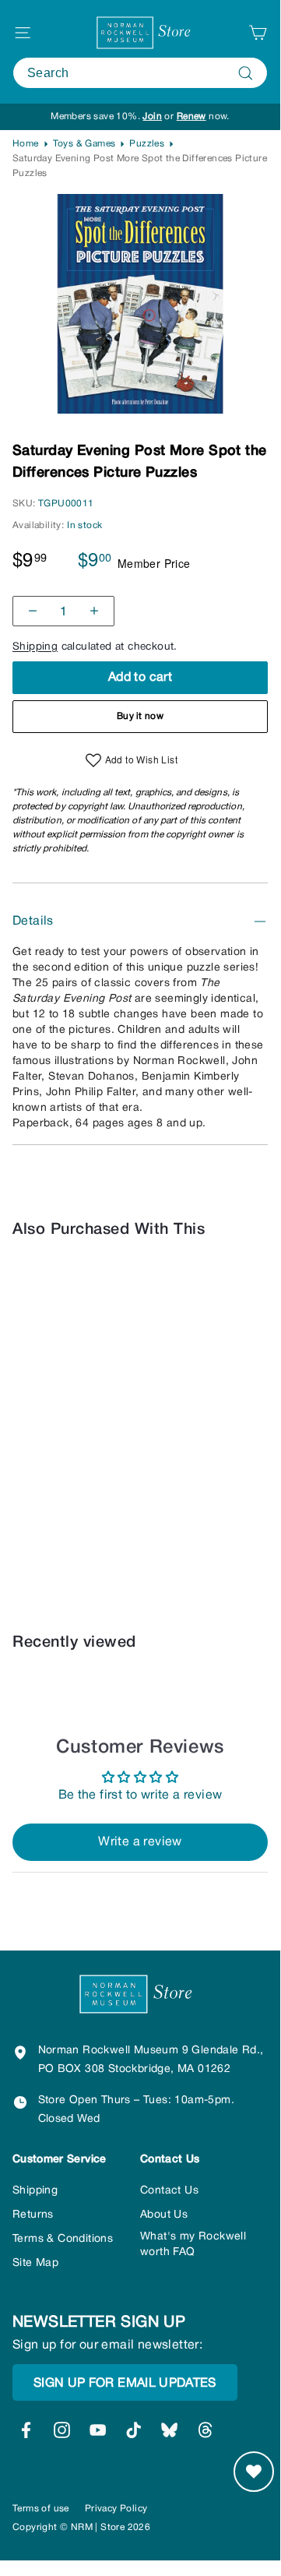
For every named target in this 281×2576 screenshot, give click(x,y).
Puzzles (147, 144)
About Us (164, 2215)
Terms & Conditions (63, 2239)
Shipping (35, 647)
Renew (191, 116)
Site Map (35, 2263)
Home (26, 144)
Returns (33, 2215)
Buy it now (140, 716)
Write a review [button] (140, 1842)
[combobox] (140, 73)
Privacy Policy (116, 2509)
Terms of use (41, 2509)
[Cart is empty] (258, 33)
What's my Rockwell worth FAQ (193, 2245)
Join (152, 116)
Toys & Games (84, 144)
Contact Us (169, 2191)
